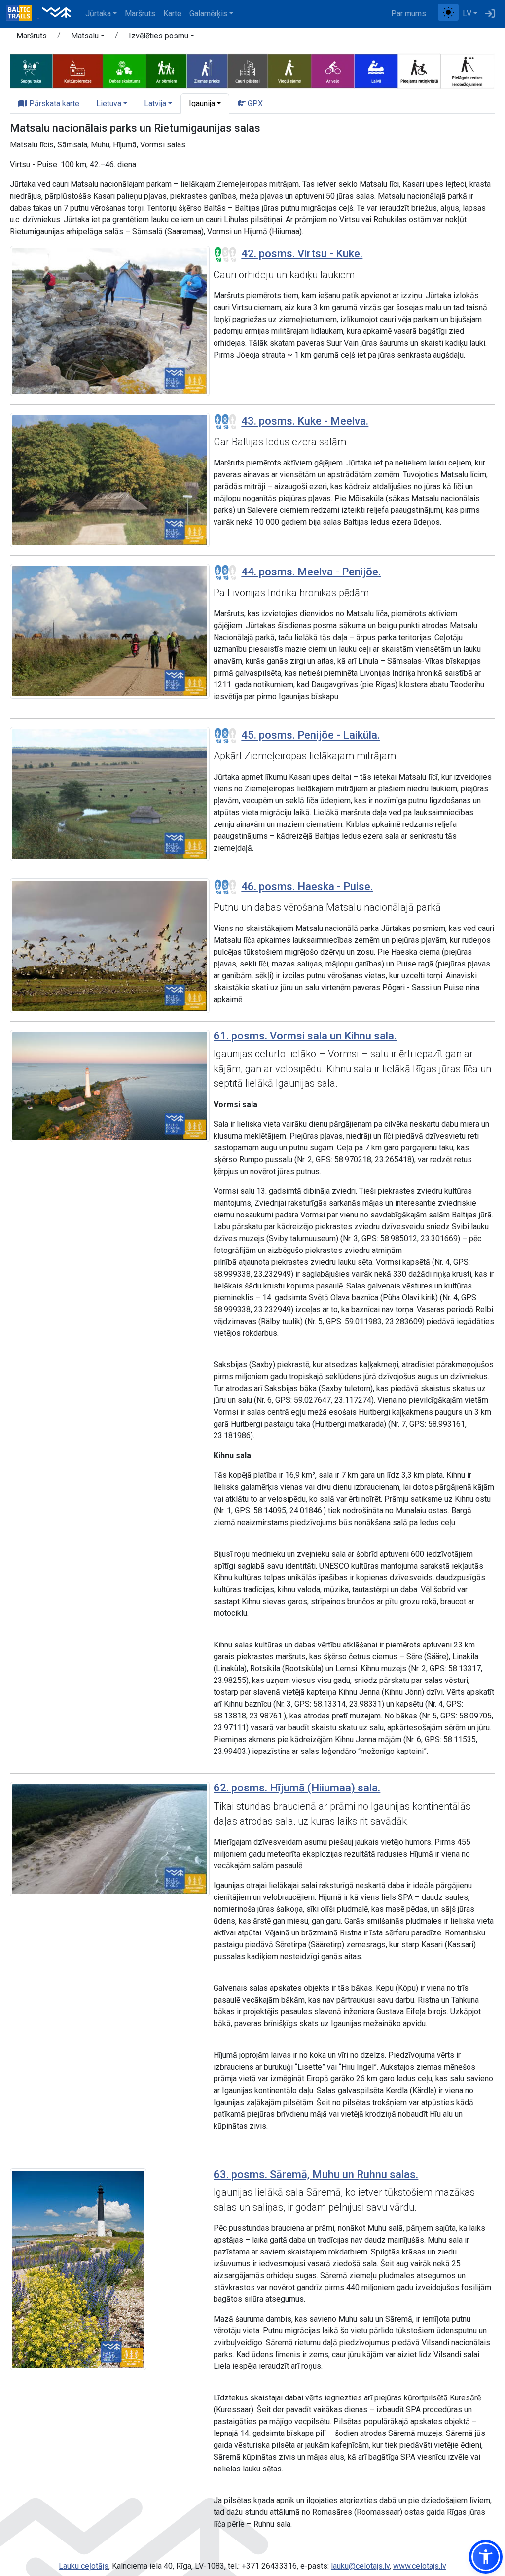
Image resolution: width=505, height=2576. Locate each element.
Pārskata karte (53, 103)
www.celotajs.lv (420, 2566)
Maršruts (140, 14)
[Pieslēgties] (490, 14)
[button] (88, 37)
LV (467, 14)
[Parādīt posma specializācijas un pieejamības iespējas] (252, 71)
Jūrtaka (98, 14)
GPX (254, 103)
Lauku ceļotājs (84, 2566)
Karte (172, 14)
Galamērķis (208, 14)
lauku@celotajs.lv (360, 2566)
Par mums (409, 14)
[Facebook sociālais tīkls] (434, 14)
